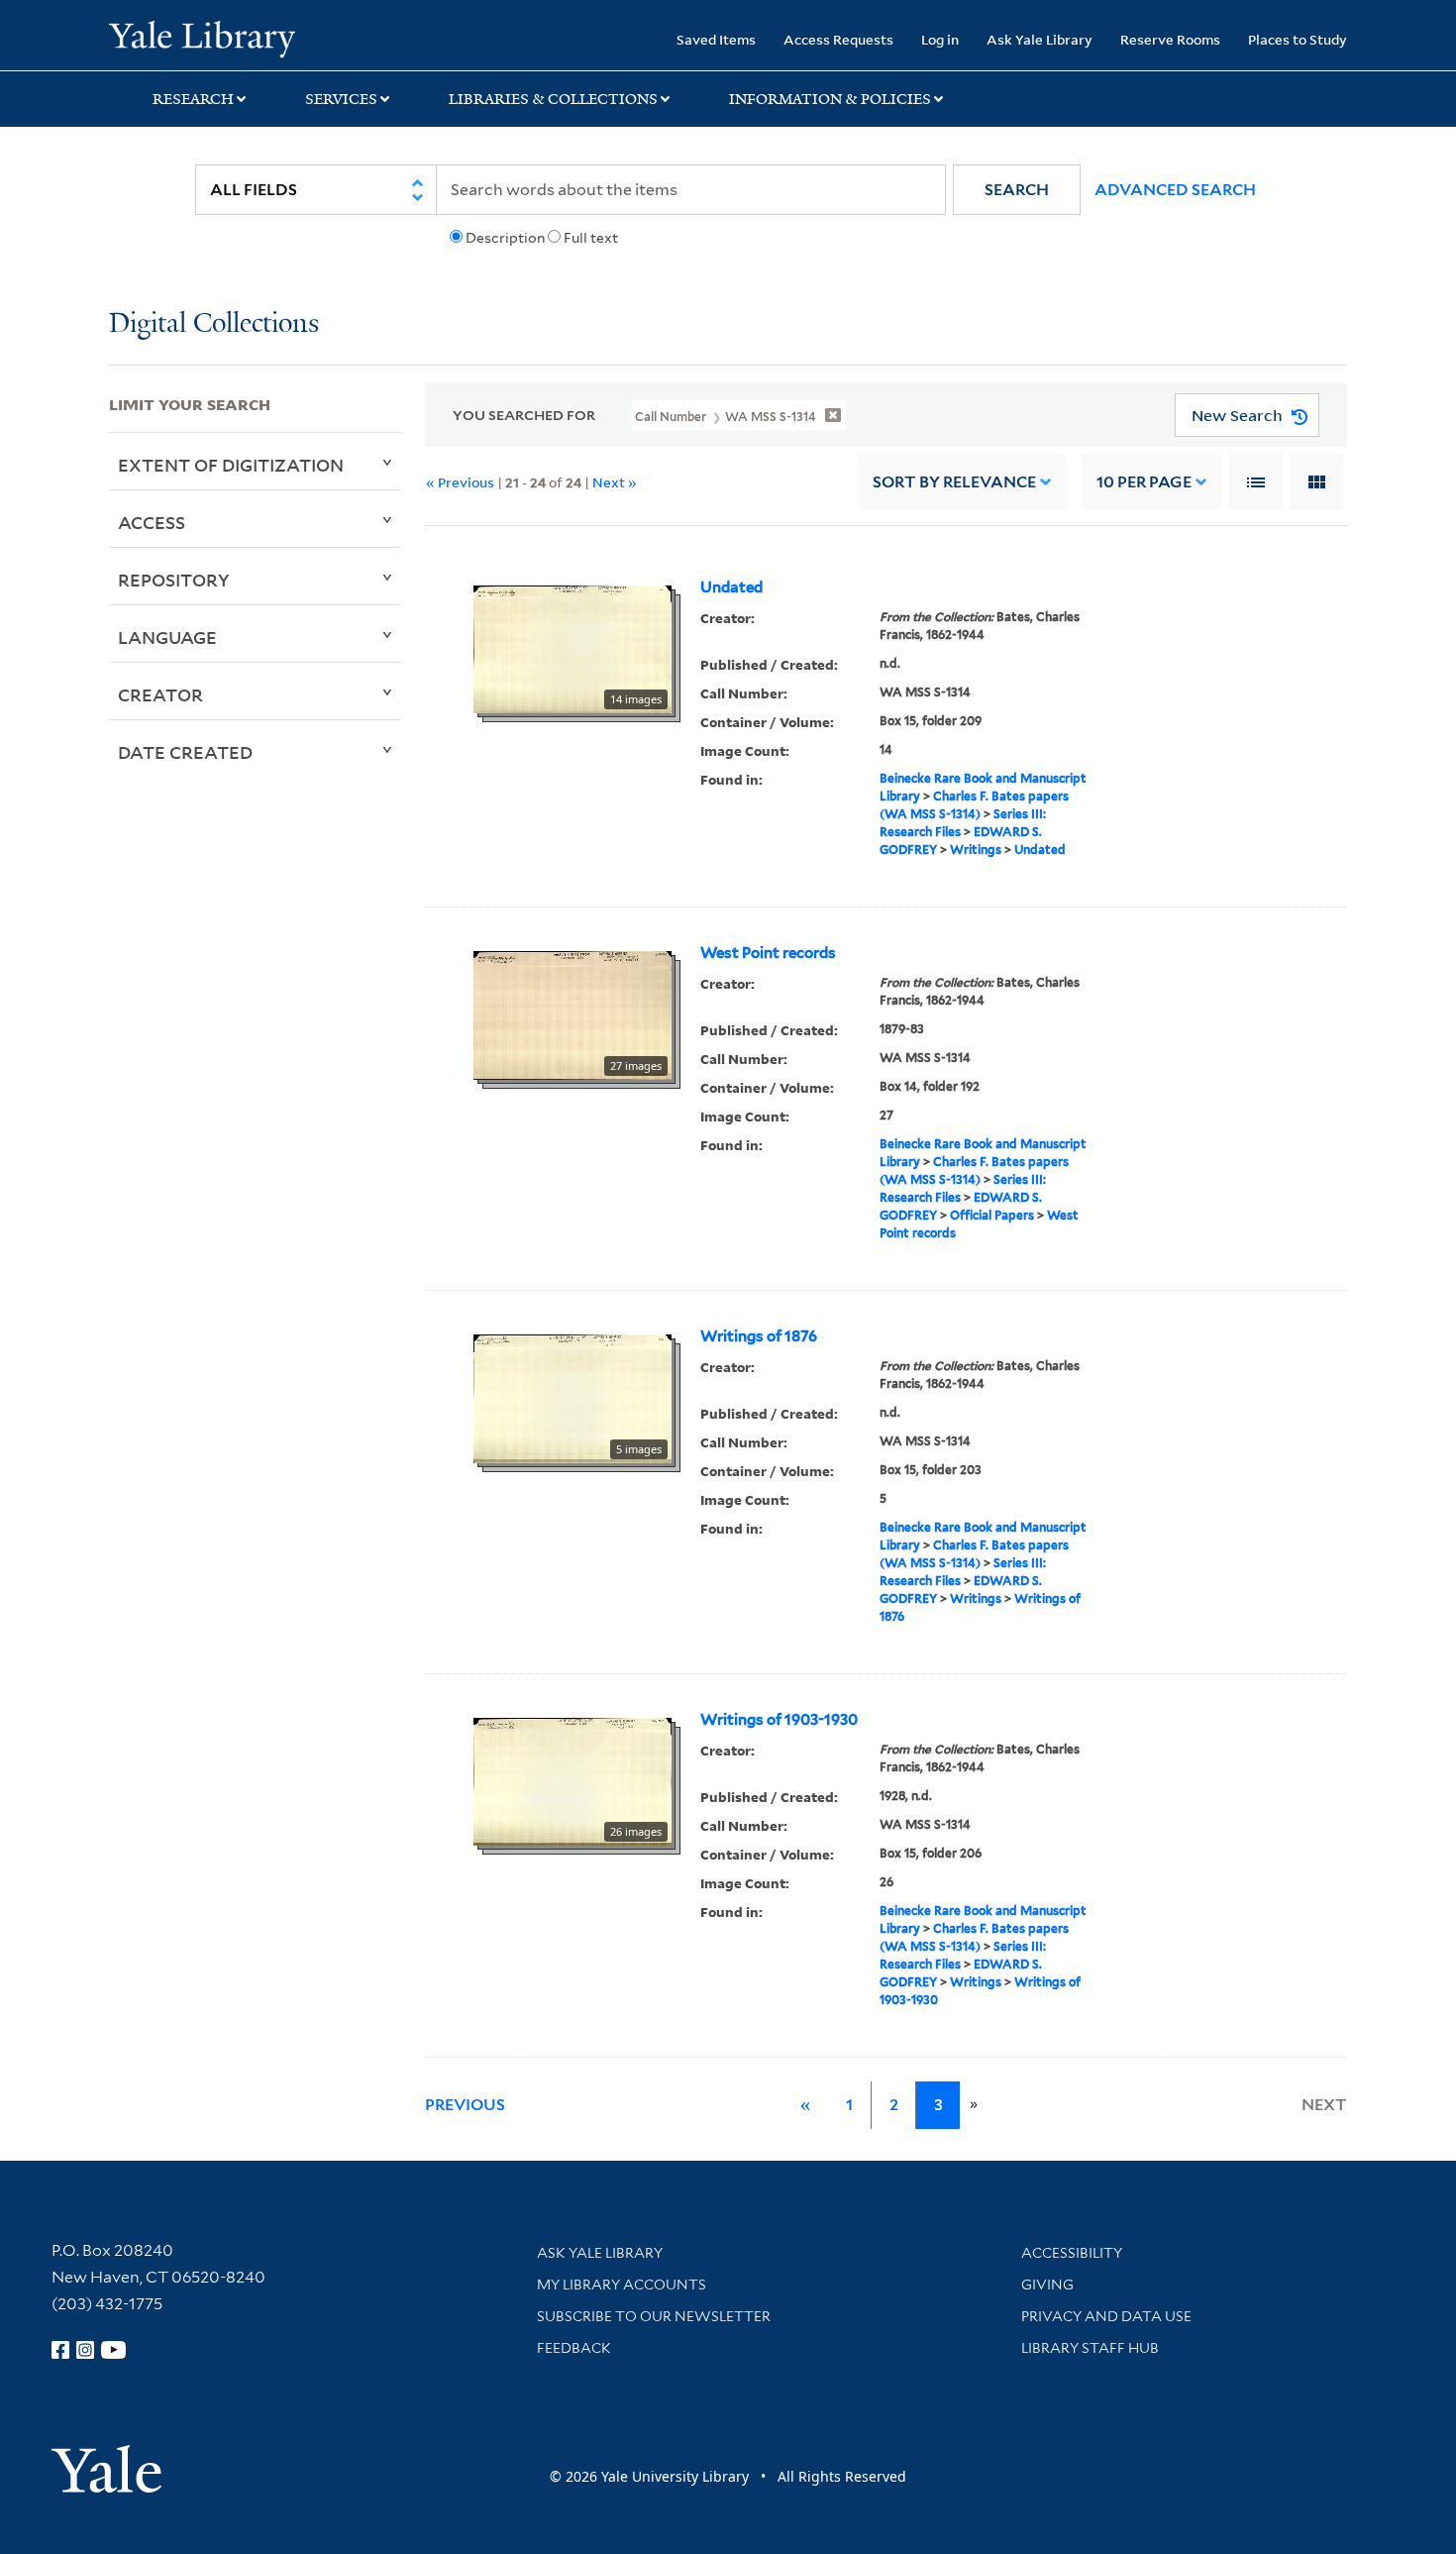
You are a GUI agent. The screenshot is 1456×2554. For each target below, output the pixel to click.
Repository (174, 580)
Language (167, 637)
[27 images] (572, 1014)
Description (505, 238)
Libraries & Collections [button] (553, 99)
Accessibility (1072, 2253)
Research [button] (193, 99)
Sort (954, 482)
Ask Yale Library (1040, 39)
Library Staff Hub (1090, 2348)
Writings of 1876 (759, 1336)
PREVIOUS (465, 2105)
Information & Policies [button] (830, 99)
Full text (591, 238)
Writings (976, 850)
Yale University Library (202, 38)
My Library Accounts (622, 2285)
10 (1144, 482)
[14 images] (572, 648)
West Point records (768, 953)
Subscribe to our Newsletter (654, 2316)
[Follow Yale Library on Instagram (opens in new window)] (85, 2350)
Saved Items (716, 39)
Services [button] (341, 99)
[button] (1017, 190)
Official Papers (992, 1215)
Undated (731, 587)
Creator (160, 694)
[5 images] (572, 1398)
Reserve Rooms (1170, 39)
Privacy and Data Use (1106, 2316)
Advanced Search (1175, 190)
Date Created (185, 752)
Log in (940, 39)
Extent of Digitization (231, 465)
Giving (1047, 2285)
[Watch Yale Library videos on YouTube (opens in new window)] (114, 2350)
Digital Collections (214, 324)
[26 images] (572, 1780)
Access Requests (838, 39)
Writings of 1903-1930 (779, 1720)
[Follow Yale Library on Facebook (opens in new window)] (60, 2350)
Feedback (574, 2348)
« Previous (460, 482)
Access (152, 522)
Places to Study (1298, 39)
